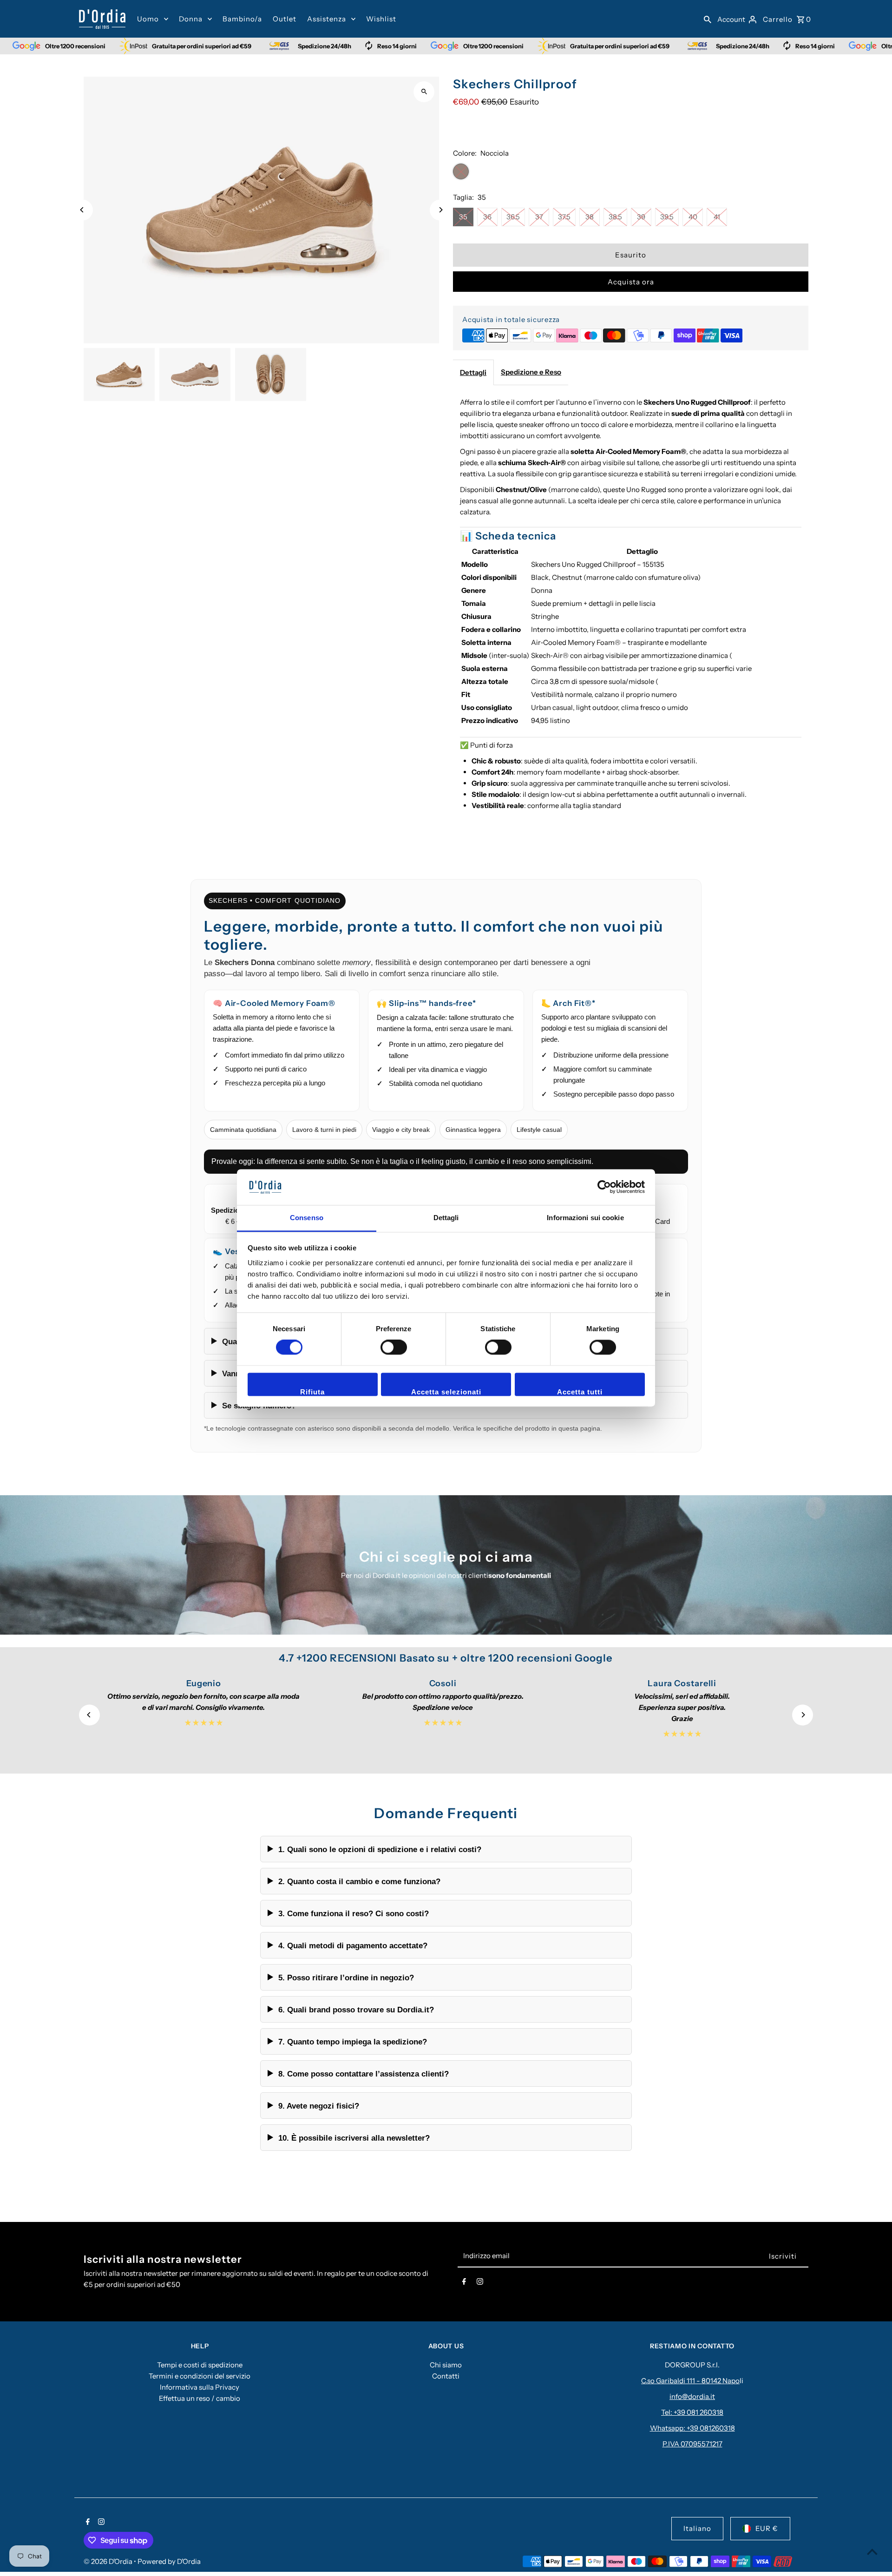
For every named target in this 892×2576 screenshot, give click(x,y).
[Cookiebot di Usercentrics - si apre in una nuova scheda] (604, 1187)
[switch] (394, 1347)
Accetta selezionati (446, 1392)
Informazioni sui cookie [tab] (585, 1218)
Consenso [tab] (307, 1218)
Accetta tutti (580, 1392)
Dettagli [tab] (446, 1218)
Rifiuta (312, 1392)
